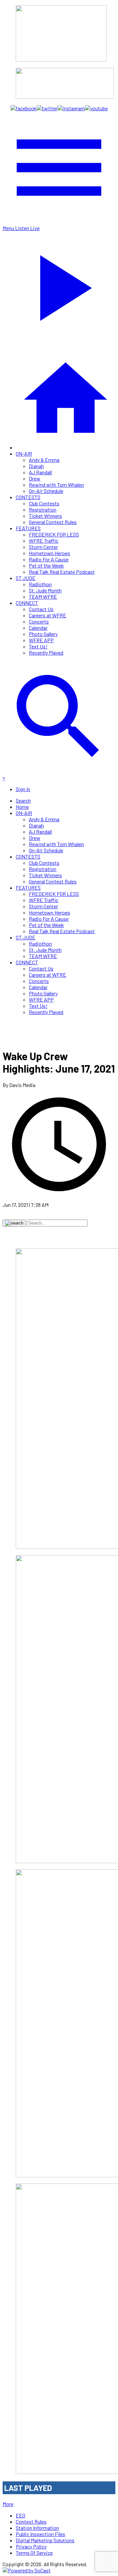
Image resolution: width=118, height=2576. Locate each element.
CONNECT (27, 603)
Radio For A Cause (49, 559)
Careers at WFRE (48, 615)
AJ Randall (40, 472)
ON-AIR (24, 454)
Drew (35, 478)
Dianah (36, 466)
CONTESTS (28, 497)
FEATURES (28, 528)
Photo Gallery (43, 634)
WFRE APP (41, 640)
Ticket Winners (45, 516)
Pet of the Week (46, 565)
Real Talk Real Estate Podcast (62, 572)
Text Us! (38, 646)
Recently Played (46, 653)
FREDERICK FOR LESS (54, 534)
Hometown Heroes (49, 553)
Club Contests (44, 503)
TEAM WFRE (43, 597)
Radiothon (40, 584)
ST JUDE (26, 578)
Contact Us (41, 609)
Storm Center (43, 547)
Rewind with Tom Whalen (56, 485)
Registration (43, 509)
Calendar (38, 628)
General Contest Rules (53, 522)
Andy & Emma (44, 460)
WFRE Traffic (44, 541)
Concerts (39, 621)
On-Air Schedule (46, 491)
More (8, 2504)
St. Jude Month (45, 590)
